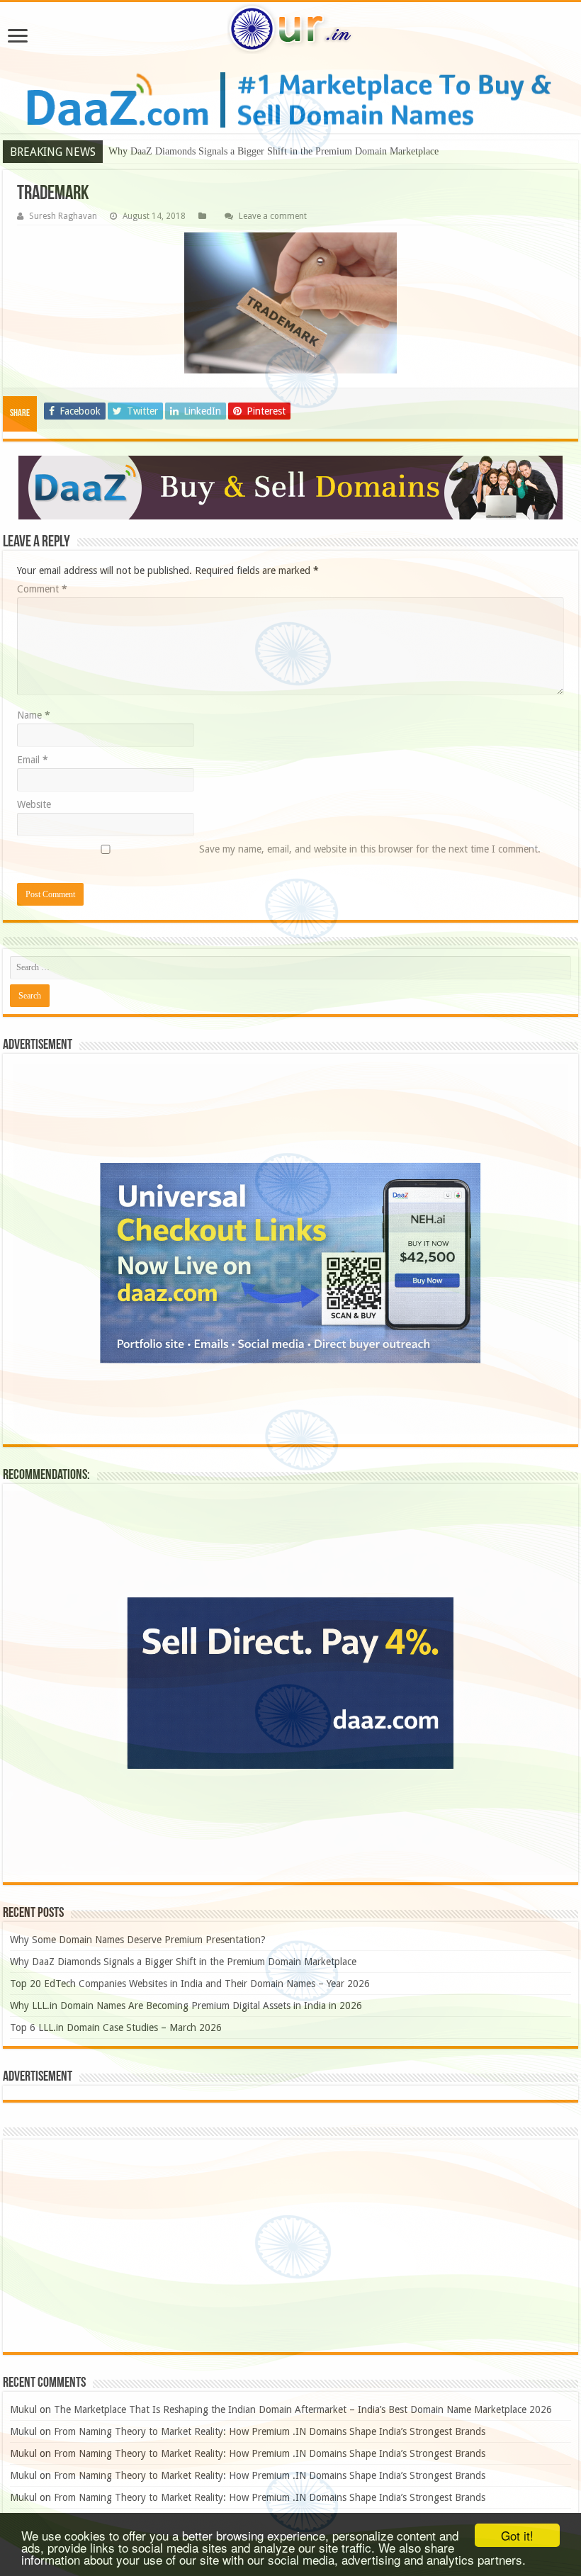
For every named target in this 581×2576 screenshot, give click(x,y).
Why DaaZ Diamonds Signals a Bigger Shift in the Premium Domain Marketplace (273, 151)
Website (34, 804)
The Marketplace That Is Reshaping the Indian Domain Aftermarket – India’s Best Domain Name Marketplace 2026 (303, 2409)
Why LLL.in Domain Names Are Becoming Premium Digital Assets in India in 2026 (186, 2006)
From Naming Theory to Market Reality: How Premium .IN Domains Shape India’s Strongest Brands (270, 2431)
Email (33, 760)
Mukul (23, 2409)
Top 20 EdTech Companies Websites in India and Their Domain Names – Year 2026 (190, 1984)
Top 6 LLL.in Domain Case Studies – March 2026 (116, 2027)
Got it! (517, 2535)
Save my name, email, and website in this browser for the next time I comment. (370, 849)
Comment (42, 589)
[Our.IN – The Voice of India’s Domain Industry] (290, 29)
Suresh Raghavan (63, 216)
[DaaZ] (290, 488)
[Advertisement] (290, 2246)
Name (34, 715)
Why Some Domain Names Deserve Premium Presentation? (138, 1940)
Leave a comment (273, 216)
